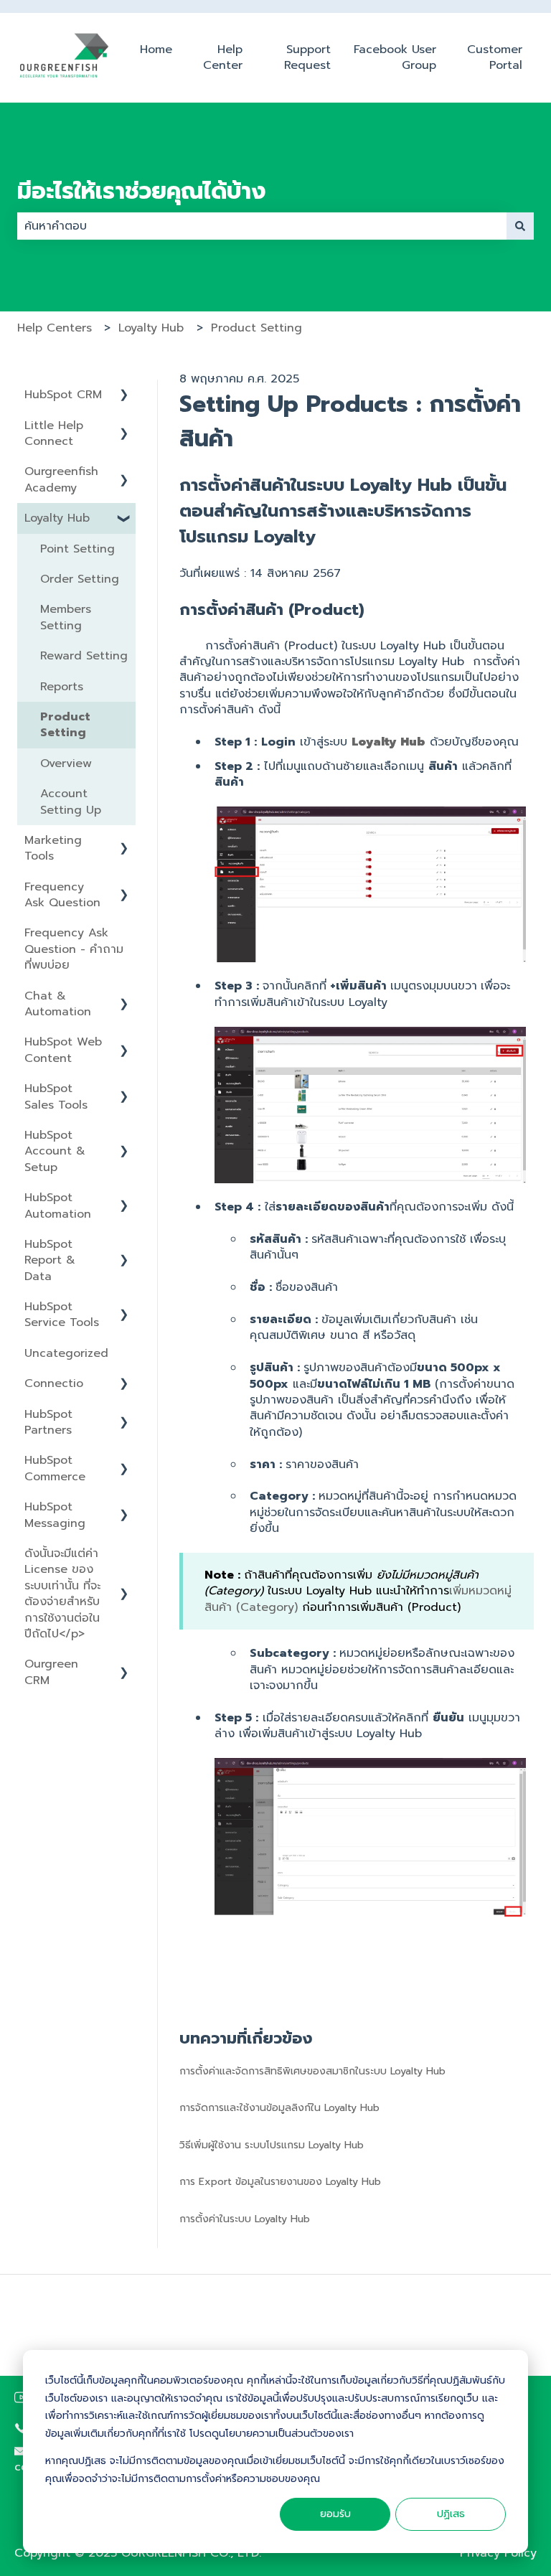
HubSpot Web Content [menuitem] (63, 1050)
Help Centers (55, 328)
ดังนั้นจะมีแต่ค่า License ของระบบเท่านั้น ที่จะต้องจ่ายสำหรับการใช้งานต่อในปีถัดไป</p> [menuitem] (62, 1594)
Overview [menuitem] (66, 763)
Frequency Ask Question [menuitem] (62, 895)
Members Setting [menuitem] (66, 617)
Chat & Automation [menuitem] (58, 1004)
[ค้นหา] (520, 226)
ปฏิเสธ (451, 2514)
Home (156, 50)
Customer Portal (495, 58)
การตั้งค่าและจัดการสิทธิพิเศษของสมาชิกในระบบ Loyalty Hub (312, 2071)
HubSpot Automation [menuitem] (58, 1205)
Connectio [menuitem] (54, 1383)
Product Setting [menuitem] (65, 725)
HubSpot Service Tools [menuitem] (62, 1315)
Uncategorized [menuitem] (66, 1353)
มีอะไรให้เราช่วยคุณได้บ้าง (141, 192)
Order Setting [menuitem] (80, 579)
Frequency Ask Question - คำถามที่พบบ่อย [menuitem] (74, 949)
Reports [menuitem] (62, 687)
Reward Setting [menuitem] (84, 656)
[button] (124, 396)
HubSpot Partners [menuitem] (48, 1422)
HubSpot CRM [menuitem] (63, 395)
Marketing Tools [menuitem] (53, 848)
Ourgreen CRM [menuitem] (51, 1672)
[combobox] (262, 226)
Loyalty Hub (151, 328)
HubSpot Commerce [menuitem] (55, 1468)
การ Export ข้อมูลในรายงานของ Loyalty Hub (280, 2182)
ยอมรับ (335, 2514)
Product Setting (256, 328)
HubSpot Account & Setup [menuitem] (55, 1151)
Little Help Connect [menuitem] (54, 433)
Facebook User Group (395, 58)
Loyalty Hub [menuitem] (57, 518)
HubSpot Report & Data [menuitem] (50, 1260)
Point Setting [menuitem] (77, 549)
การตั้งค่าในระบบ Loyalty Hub (245, 2219)
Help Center (223, 58)
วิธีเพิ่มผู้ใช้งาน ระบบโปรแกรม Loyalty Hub (272, 2145)
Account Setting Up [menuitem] (71, 802)
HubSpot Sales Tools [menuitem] (56, 1096)
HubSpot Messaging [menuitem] (55, 1515)
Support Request (307, 58)
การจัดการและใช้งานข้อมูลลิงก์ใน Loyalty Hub (279, 2108)
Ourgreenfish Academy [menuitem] (61, 479)
